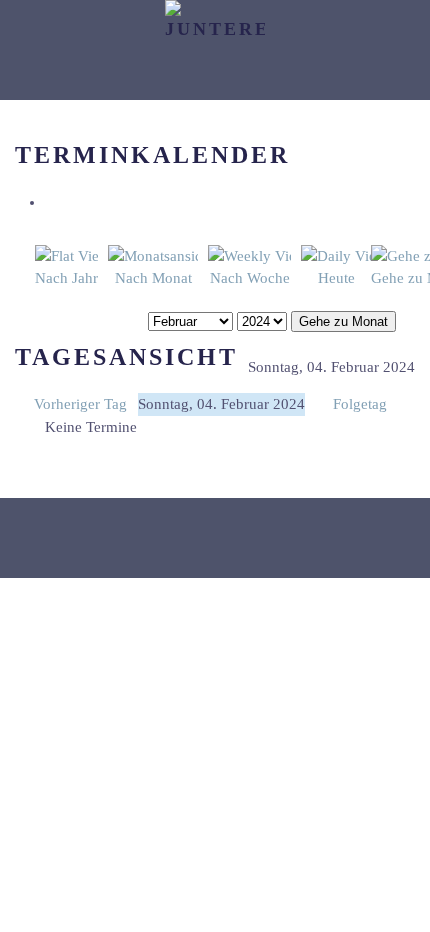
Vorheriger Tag (80, 404)
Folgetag (360, 404)
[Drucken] (51, 202)
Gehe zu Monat (343, 321)
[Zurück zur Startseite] (215, 50)
